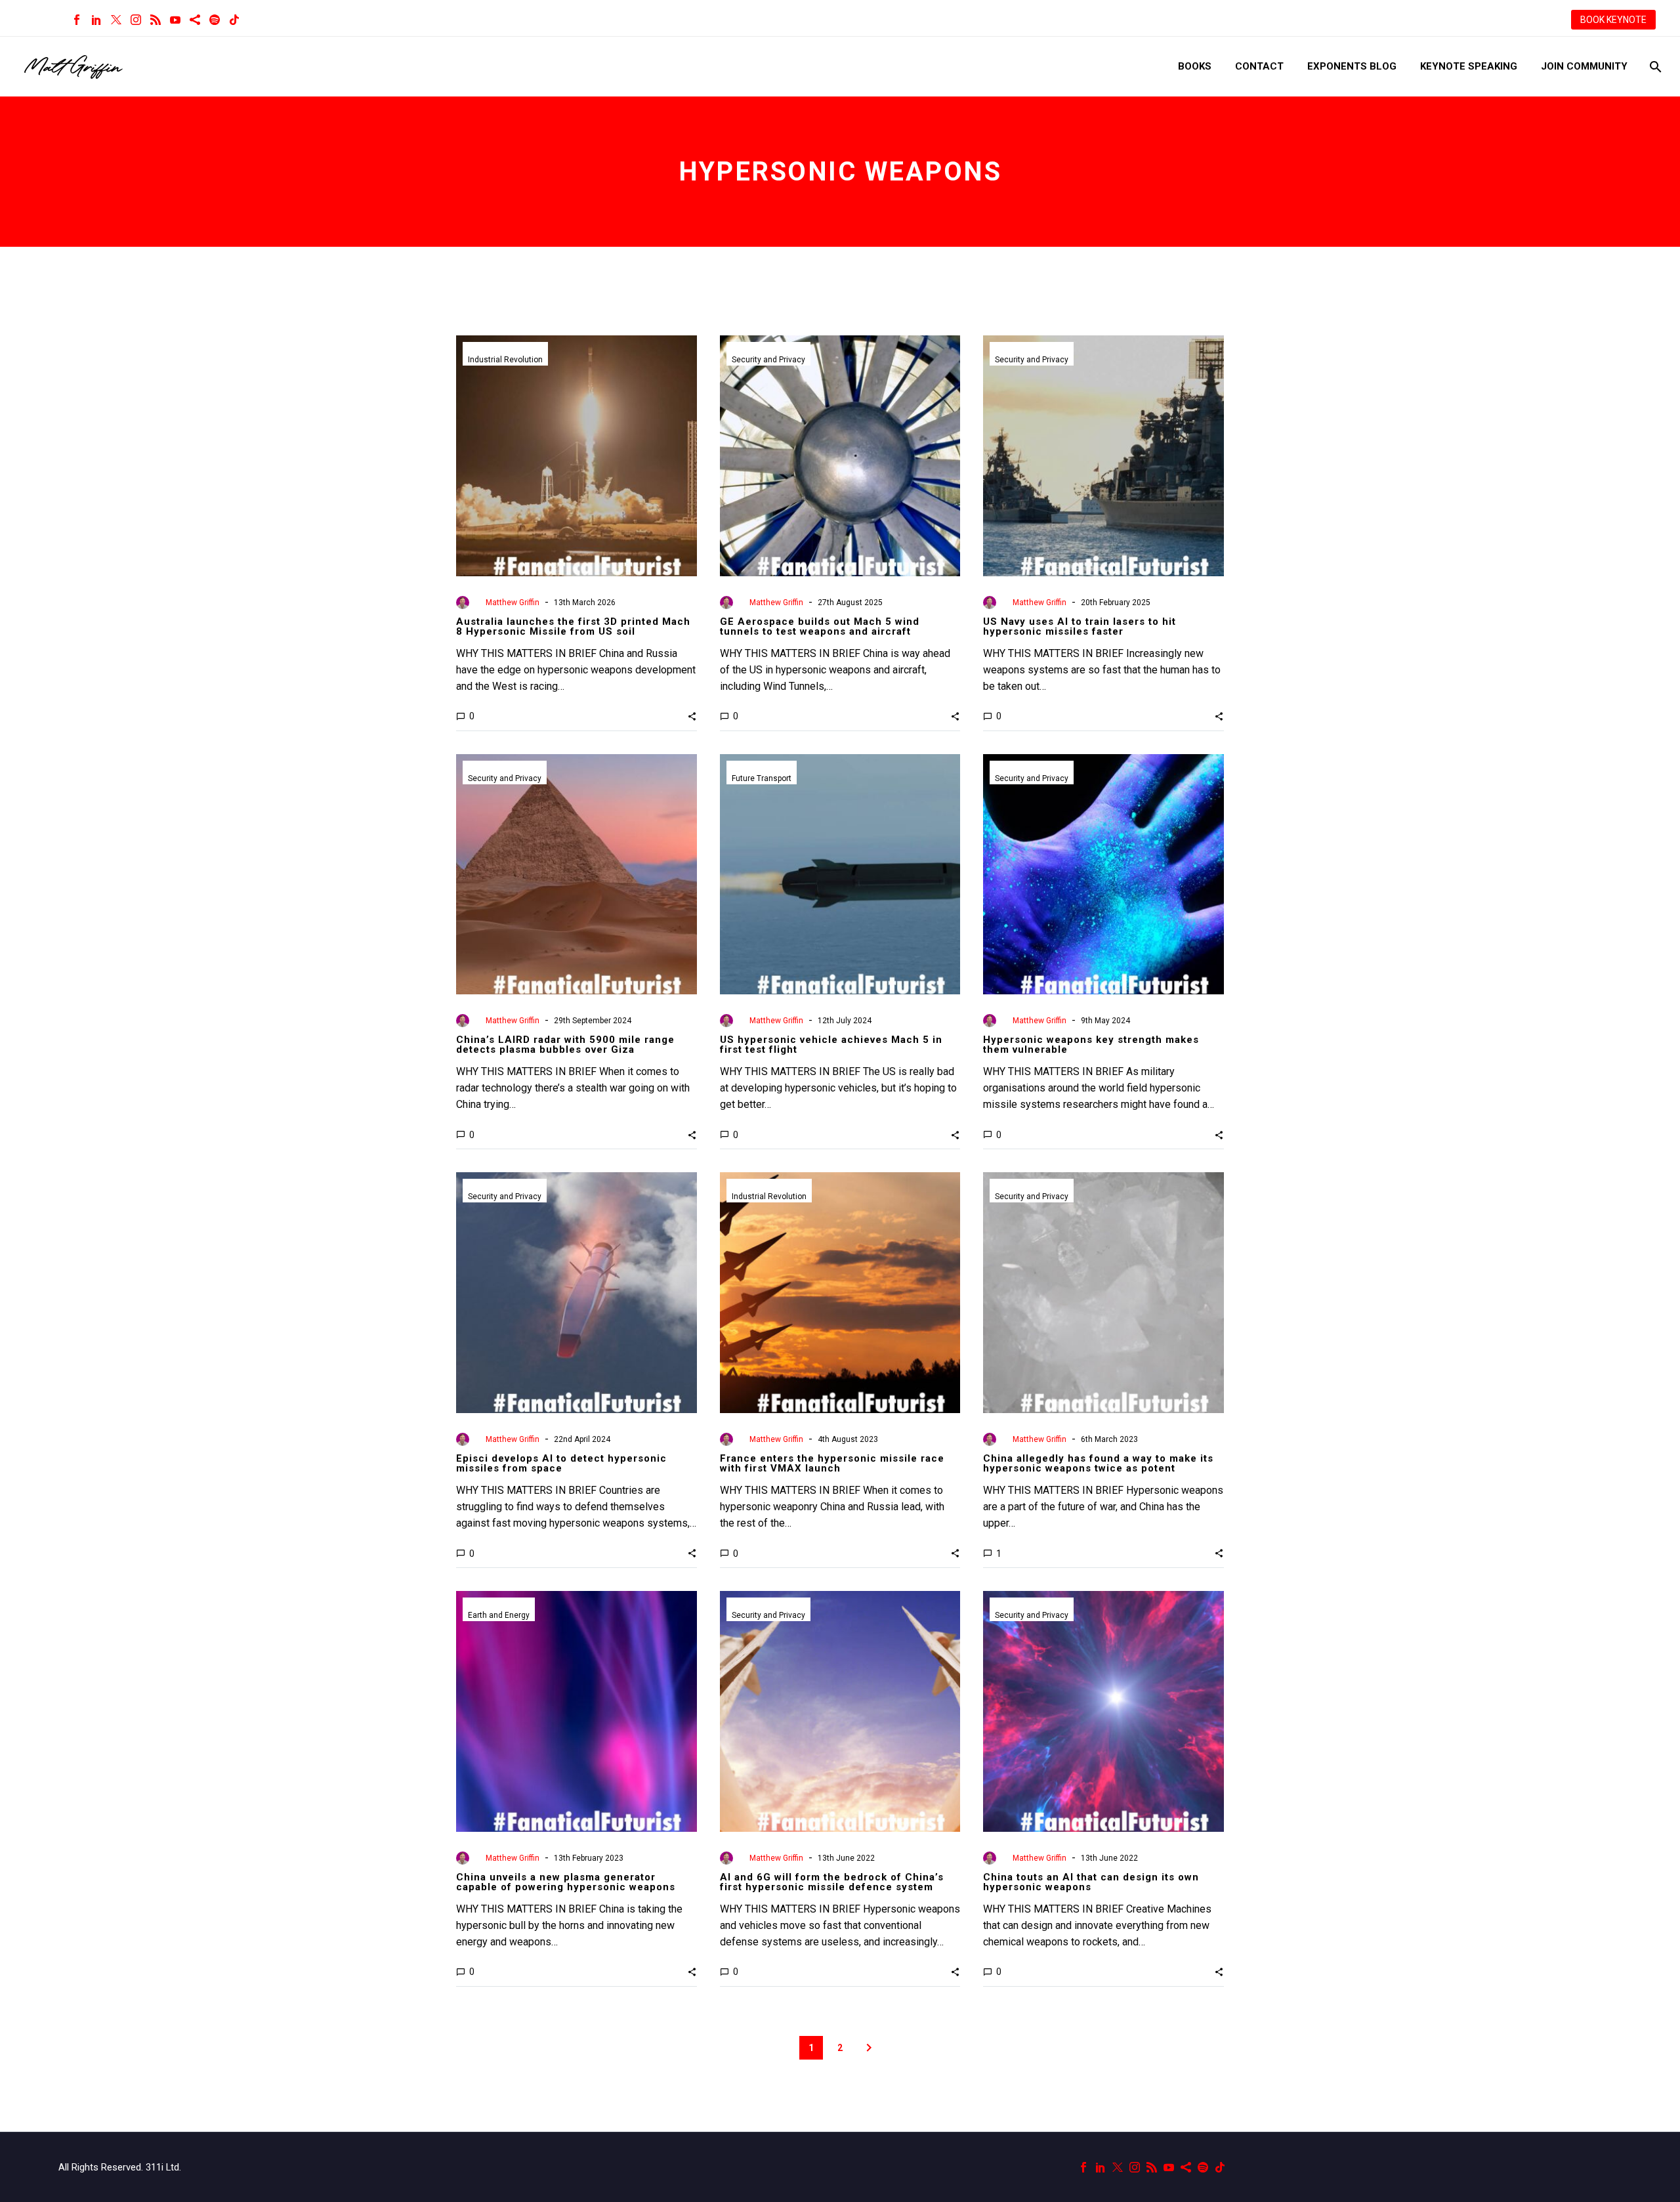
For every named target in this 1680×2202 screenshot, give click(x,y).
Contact (1259, 66)
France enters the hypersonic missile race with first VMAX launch (832, 1463)
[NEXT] (869, 2048)
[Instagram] (136, 20)
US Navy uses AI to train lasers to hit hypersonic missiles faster (1080, 626)
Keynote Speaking (1469, 66)
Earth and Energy (499, 1615)
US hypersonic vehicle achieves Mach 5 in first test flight (831, 1045)
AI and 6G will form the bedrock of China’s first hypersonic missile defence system (832, 1882)
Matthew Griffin (513, 603)
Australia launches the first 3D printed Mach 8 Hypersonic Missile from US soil (573, 626)
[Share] (195, 20)
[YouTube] (175, 20)
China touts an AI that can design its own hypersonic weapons (1091, 1882)
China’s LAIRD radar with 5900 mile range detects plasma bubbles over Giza (565, 1045)
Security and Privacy (768, 360)
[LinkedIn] (96, 20)
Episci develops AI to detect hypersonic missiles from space (561, 1463)
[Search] (1654, 67)
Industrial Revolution (505, 360)
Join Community (1584, 66)
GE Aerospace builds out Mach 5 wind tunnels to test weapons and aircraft (820, 626)
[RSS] (156, 20)
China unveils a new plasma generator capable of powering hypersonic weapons (566, 1882)
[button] (692, 716)
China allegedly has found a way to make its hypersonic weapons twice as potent (1098, 1463)
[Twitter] (116, 20)
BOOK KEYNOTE (1613, 20)
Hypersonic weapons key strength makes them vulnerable (1091, 1045)
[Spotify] (215, 20)
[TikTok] (234, 20)
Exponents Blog (1352, 66)
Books (1195, 66)
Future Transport (762, 778)
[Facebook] (77, 20)
